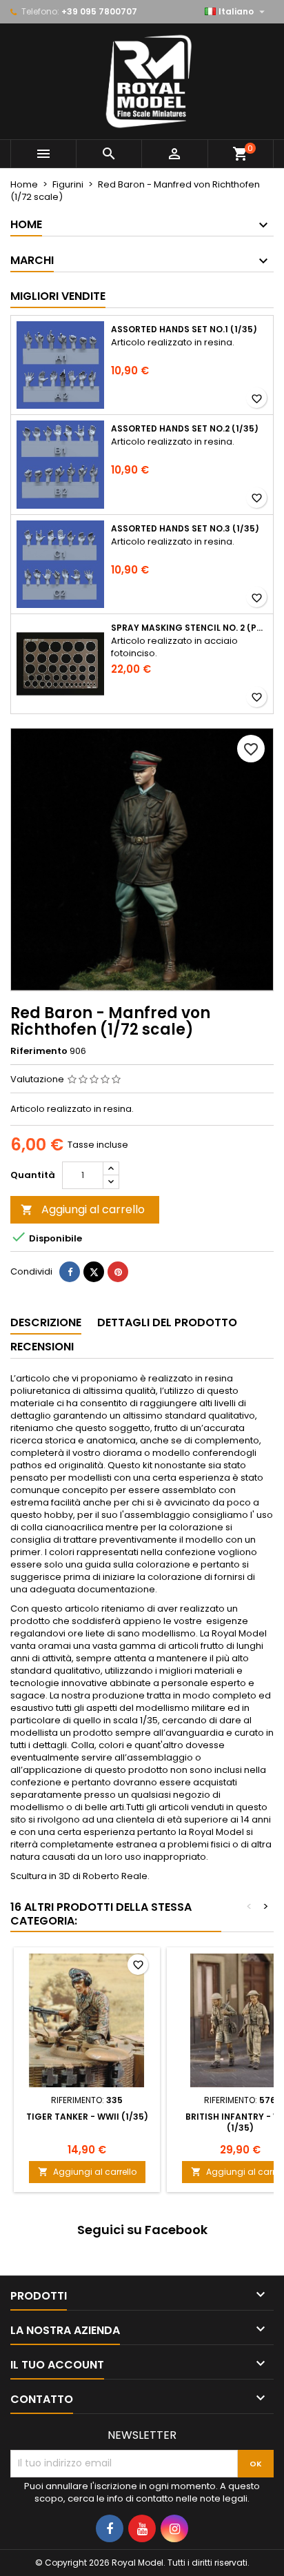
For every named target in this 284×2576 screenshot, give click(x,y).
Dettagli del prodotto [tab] (167, 1322)
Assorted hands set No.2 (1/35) (185, 429)
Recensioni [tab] (42, 1347)
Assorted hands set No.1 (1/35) (184, 329)
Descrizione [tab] (46, 1322)
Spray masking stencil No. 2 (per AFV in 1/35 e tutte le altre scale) (189, 628)
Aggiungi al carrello (83, 1209)
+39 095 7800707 (99, 11)
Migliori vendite (58, 296)
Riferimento (39, 1051)
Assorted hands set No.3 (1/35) (185, 529)
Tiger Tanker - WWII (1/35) (87, 2117)
